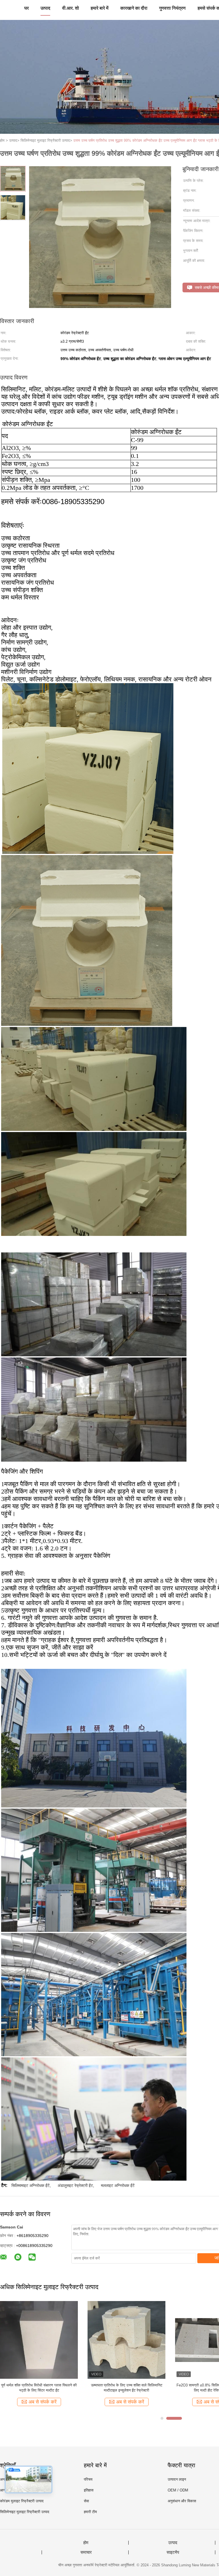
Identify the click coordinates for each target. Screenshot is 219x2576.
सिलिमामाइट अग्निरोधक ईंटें (31, 2185)
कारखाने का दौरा (134, 8)
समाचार (86, 2552)
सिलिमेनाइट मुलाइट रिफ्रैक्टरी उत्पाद (25, 2512)
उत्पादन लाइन (177, 2479)
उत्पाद (45, 8)
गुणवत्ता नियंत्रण (172, 8)
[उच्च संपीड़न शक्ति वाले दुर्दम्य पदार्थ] (126, 2340)
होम (86, 2543)
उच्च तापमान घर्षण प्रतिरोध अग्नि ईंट (39, 2385)
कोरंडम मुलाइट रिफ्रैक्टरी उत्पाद (22, 2501)
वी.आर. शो (71, 8)
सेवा (86, 2501)
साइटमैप (173, 2552)
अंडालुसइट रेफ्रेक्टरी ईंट (75, 2185)
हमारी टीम (90, 2512)
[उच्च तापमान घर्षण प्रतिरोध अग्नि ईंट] (39, 2340)
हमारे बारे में (100, 8)
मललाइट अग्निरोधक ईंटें (118, 2185)
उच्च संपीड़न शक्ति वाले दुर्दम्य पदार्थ (127, 2385)
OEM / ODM (178, 2490)
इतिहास (89, 2490)
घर (27, 8)
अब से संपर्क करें (42, 2402)
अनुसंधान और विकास (182, 2501)
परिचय (88, 2479)
